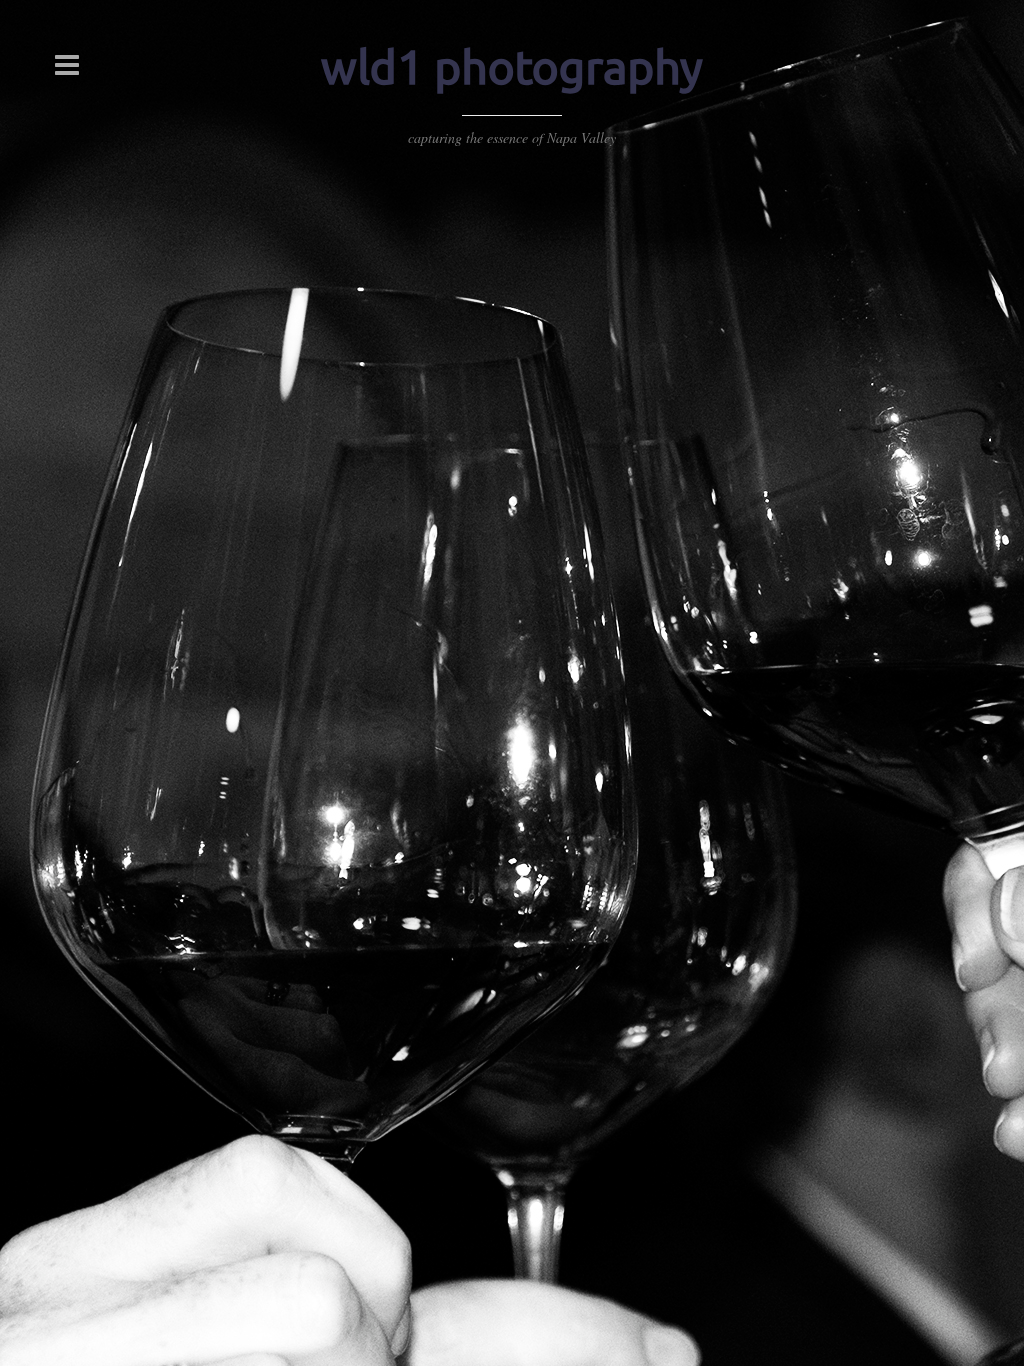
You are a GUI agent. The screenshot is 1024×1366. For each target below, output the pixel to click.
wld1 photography (512, 67)
